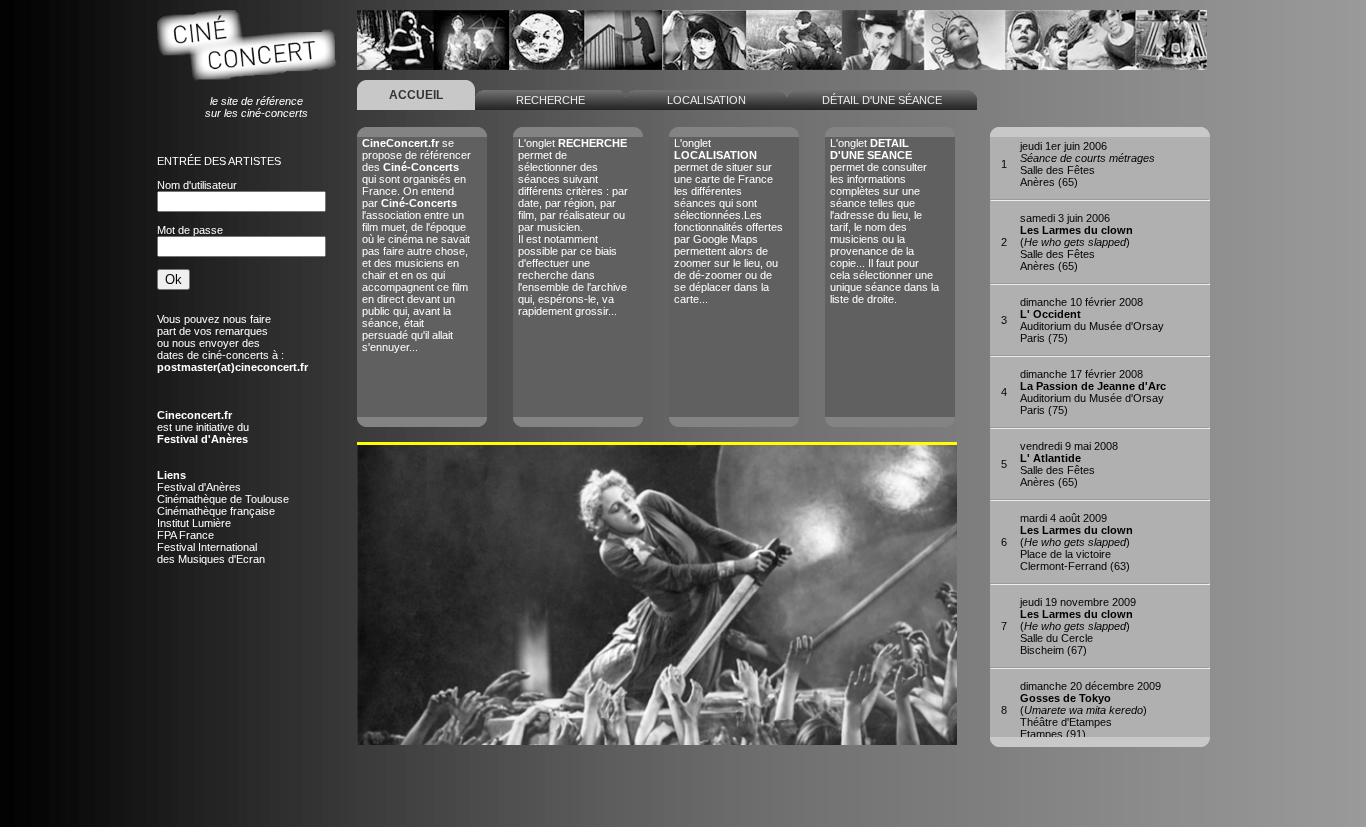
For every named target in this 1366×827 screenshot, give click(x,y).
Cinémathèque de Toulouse (223, 499)
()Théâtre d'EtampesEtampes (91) (1090, 710)
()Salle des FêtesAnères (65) (1076, 242)
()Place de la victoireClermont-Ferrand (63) (1076, 542)
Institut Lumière (194, 523)
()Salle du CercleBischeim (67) (1078, 626)
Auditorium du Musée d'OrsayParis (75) (1092, 320)
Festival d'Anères (199, 487)
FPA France (185, 535)
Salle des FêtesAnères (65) (1087, 164)
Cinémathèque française (216, 511)
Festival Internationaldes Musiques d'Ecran (211, 553)
